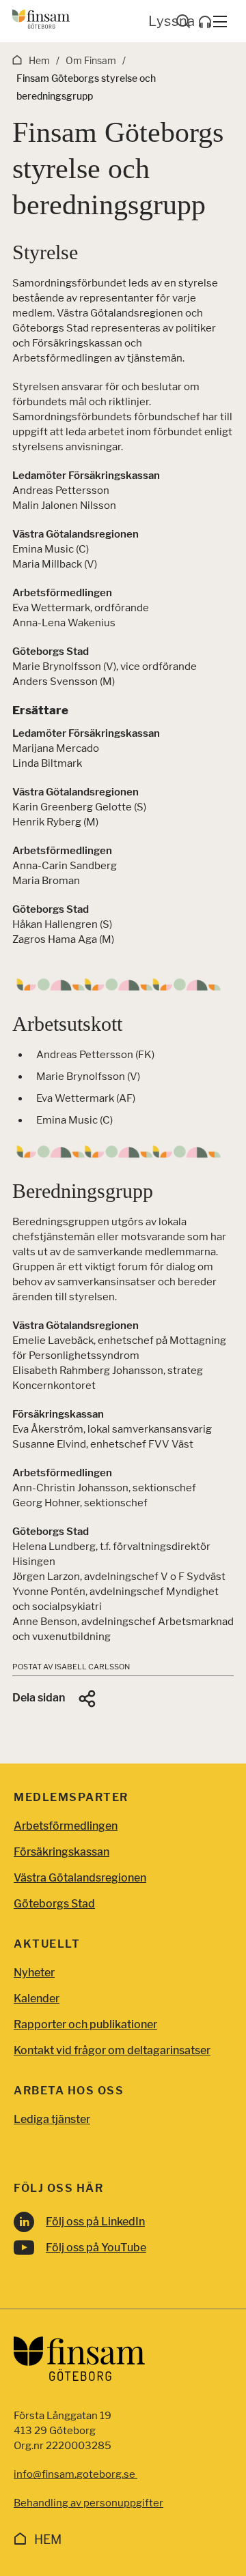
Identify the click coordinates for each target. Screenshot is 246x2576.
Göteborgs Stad (54, 1904)
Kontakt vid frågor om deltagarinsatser (112, 2050)
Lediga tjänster (52, 2119)
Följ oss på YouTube (96, 2248)
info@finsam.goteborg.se (76, 2474)
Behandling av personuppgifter (88, 2503)
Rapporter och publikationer (85, 2024)
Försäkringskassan (61, 1852)
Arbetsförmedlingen (66, 1826)
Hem (48, 2540)
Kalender (37, 1999)
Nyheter (34, 1973)
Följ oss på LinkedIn (95, 2222)
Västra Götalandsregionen (80, 1878)
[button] (55, 1699)
